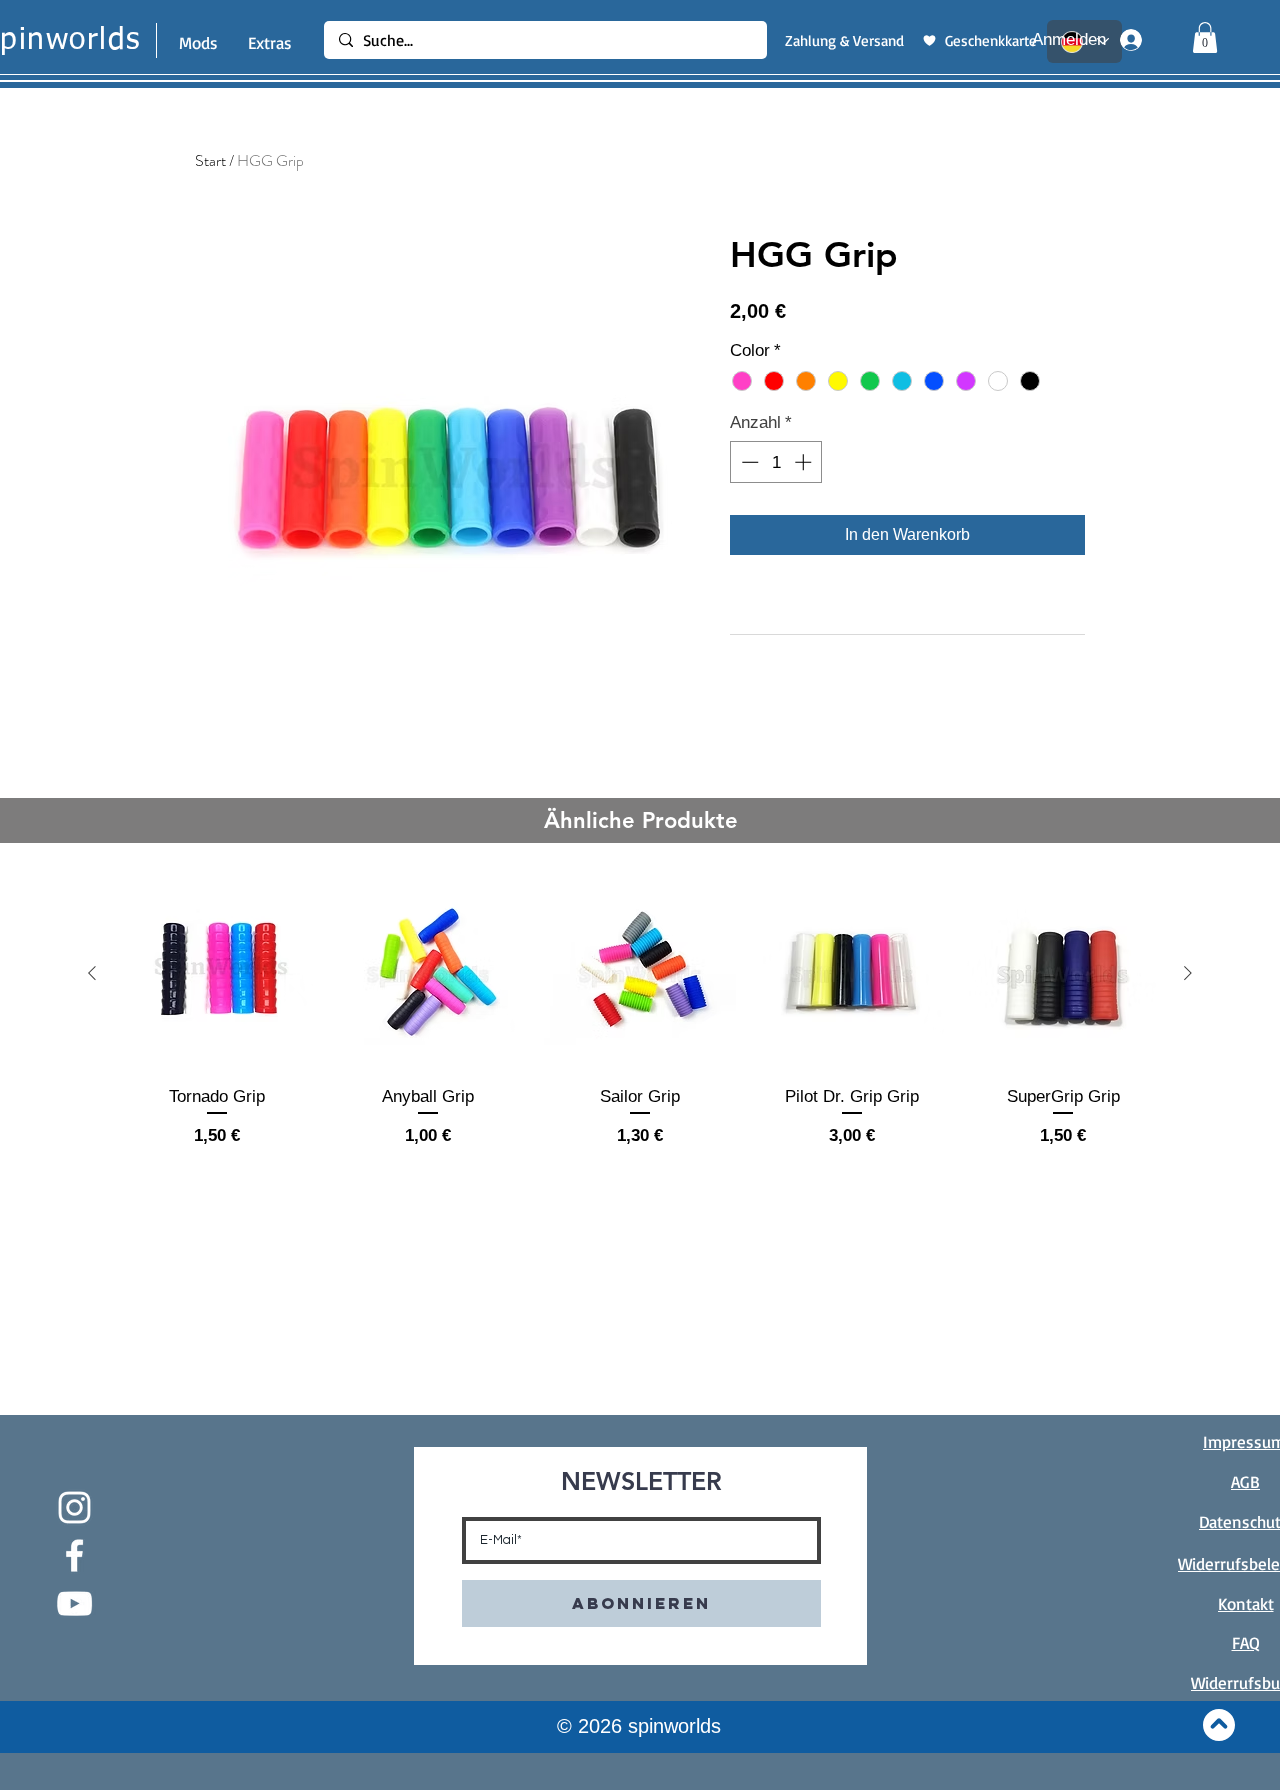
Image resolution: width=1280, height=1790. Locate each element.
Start (210, 160)
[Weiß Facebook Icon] (74, 1555)
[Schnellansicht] (217, 974)
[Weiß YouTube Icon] (74, 1603)
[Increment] (805, 462)
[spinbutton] (776, 462)
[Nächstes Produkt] (1188, 973)
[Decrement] (748, 462)
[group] (640, 1023)
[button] (1205, 37)
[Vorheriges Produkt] (92, 973)
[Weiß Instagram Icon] (74, 1507)
